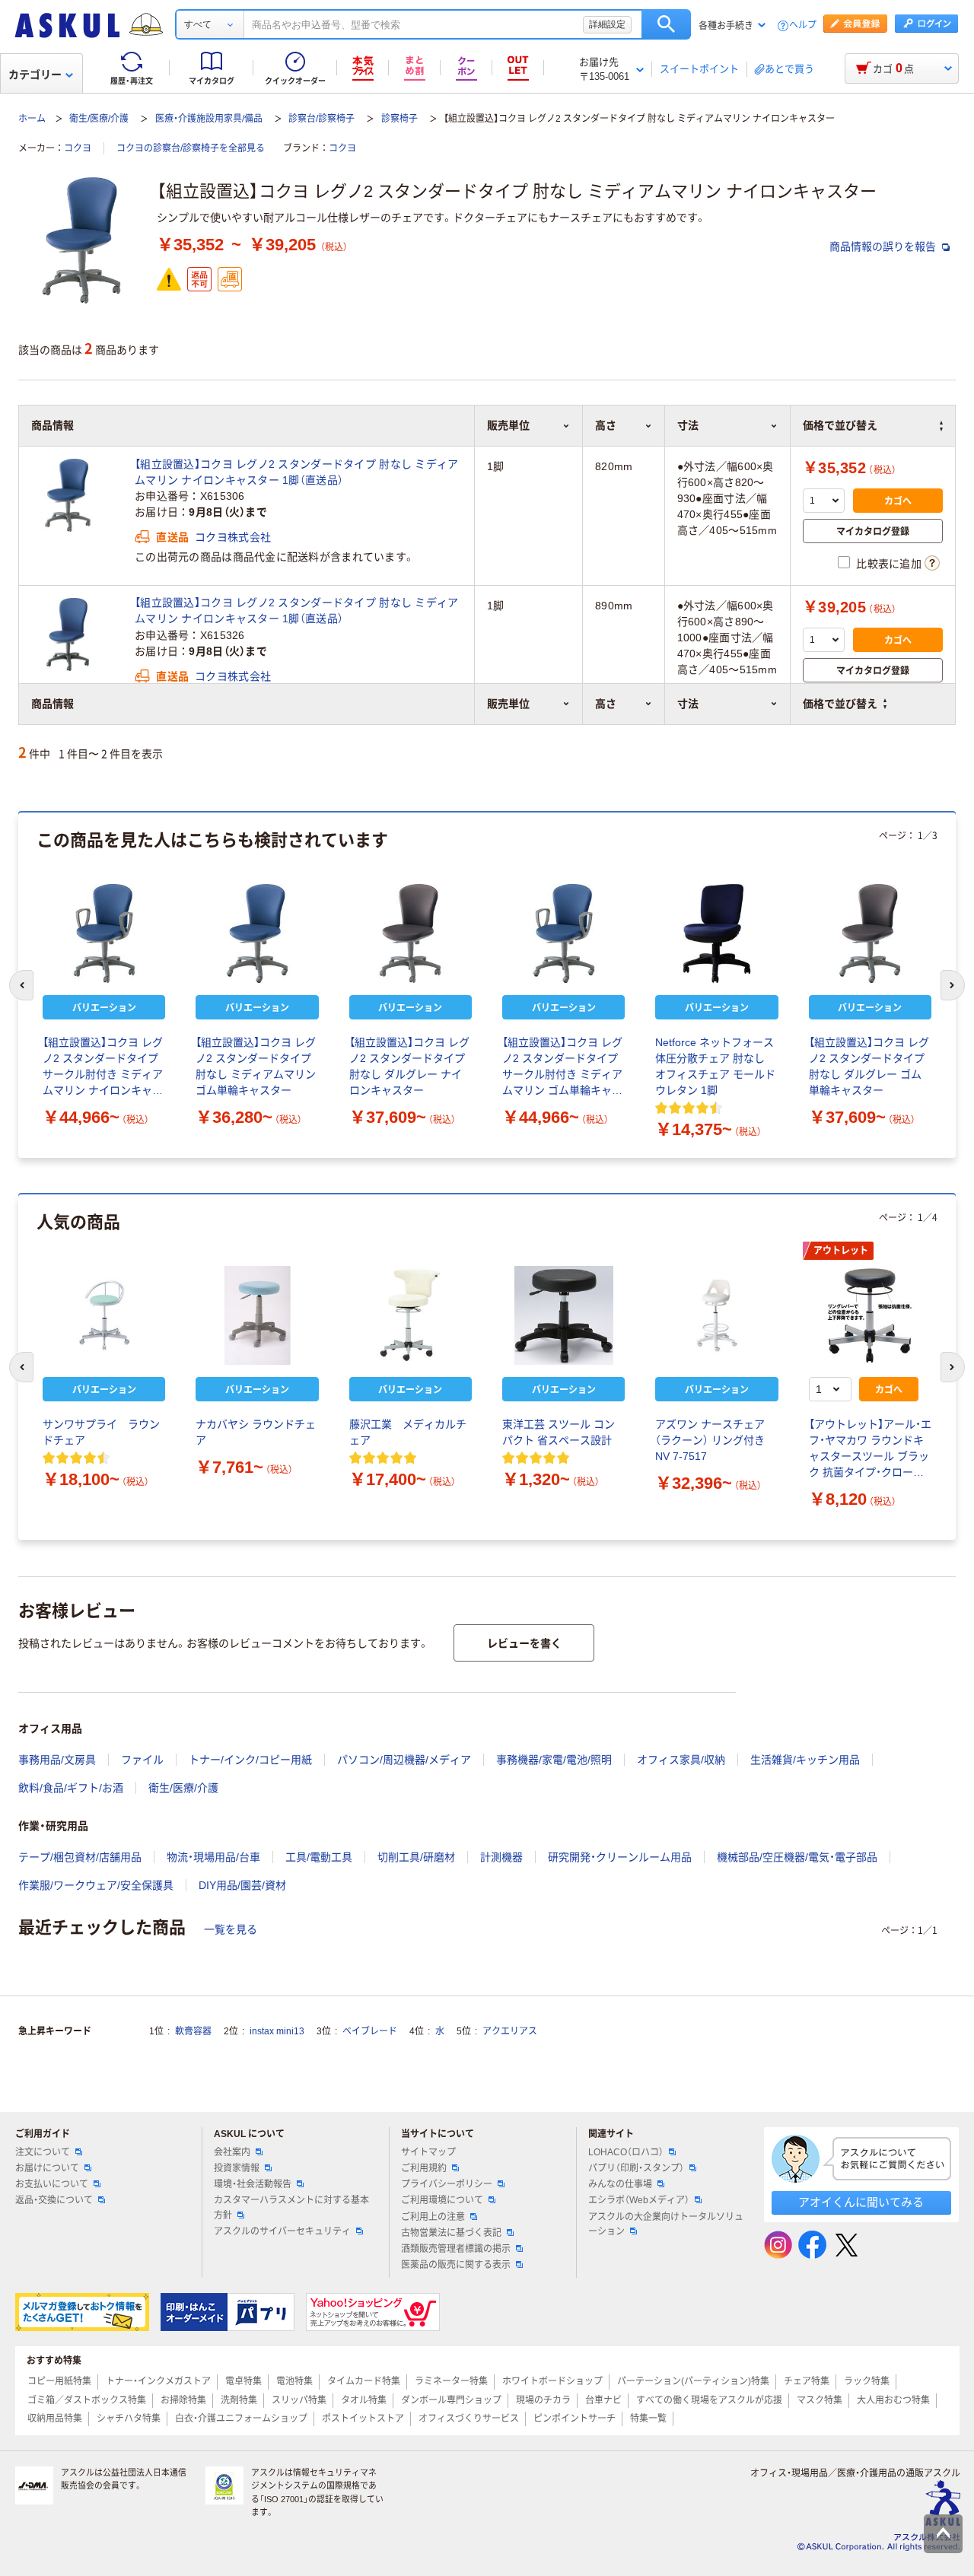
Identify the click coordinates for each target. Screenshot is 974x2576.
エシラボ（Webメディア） (639, 2200)
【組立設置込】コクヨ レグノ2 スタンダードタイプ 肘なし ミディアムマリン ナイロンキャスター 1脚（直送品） (297, 472)
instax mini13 (277, 2031)
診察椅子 (399, 119)
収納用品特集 (55, 2419)
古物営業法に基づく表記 (451, 2233)
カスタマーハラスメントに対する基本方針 (291, 2207)
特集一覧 (648, 2419)
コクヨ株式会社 (233, 537)
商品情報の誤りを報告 (884, 246)
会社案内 (232, 2152)
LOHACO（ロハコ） (626, 2152)
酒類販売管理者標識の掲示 (456, 2249)
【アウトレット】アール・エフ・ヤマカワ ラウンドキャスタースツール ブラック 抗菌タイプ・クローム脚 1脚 (870, 1449)
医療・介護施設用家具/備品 (209, 119)
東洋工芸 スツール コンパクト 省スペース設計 (559, 1432)
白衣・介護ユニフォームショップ (241, 2419)
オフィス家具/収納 (681, 1760)
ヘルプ (803, 25)
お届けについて (47, 2168)
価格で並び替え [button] (840, 704)
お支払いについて (52, 2184)
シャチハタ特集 (129, 2419)
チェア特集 (807, 2381)
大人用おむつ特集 (893, 2400)
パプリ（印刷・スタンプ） (636, 2168)
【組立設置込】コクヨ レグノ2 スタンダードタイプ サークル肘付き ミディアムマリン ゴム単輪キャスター (562, 1067)
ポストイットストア (363, 2419)
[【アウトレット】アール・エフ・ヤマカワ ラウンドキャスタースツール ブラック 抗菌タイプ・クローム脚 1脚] (870, 1315)
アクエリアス (510, 2031)
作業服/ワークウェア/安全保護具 (96, 1885)
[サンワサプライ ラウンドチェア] (104, 1315)
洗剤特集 (239, 2400)
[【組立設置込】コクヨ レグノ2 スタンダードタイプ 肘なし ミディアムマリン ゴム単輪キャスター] (257, 933)
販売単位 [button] (508, 704)
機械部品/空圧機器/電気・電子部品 (797, 1857)
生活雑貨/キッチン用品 (805, 1760)
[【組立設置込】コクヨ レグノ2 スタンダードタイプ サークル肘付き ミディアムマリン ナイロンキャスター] (104, 933)
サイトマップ (428, 2152)
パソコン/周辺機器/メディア (404, 1760)
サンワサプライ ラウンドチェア (101, 1432)
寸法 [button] (688, 704)
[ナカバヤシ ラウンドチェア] (257, 1315)
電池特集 (294, 2381)
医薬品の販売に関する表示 (456, 2265)
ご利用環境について (442, 2200)
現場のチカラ (543, 2400)
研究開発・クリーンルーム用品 (620, 1857)
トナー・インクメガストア (158, 2381)
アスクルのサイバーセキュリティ (282, 2231)
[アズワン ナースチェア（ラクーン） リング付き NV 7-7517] (716, 1315)
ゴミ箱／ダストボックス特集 (87, 2400)
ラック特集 (867, 2381)
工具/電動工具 (319, 1857)
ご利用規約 (424, 2168)
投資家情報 (237, 2168)
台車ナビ (603, 2400)
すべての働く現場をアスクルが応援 (709, 2400)
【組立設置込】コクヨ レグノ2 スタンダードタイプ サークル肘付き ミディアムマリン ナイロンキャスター (103, 1067)
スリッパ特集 (299, 2400)
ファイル (142, 1760)
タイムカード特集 (364, 2381)
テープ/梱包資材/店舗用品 (80, 1857)
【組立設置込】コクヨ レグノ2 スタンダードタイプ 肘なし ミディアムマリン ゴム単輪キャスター (256, 1066)
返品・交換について (54, 2200)
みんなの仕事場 (620, 2184)
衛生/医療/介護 (99, 119)
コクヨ (78, 148)
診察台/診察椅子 (321, 119)
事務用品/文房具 (57, 1760)
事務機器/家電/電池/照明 (554, 1760)
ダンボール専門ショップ (451, 2400)
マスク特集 (820, 2400)
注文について (43, 2152)
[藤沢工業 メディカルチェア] (411, 1315)
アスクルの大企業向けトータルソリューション (666, 2224)
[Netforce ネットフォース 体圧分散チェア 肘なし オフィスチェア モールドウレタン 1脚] (716, 933)
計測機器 (501, 1857)
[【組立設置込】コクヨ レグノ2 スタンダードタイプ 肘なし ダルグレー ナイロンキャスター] (411, 933)
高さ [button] (606, 704)
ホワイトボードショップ (552, 2381)
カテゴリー (35, 75)
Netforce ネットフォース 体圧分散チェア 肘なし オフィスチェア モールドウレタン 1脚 (715, 1066)
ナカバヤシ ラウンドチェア (256, 1432)
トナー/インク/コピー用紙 (250, 1760)
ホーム (32, 119)
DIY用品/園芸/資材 (242, 1885)
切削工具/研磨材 (416, 1857)
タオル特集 (364, 2400)
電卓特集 (243, 2381)
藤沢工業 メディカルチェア (408, 1432)
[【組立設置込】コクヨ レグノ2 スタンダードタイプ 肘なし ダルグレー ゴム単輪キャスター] (870, 933)
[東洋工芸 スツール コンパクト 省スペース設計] (563, 1315)
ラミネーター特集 (451, 2381)
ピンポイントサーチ (575, 2419)
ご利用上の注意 (433, 2217)
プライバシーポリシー (447, 2184)
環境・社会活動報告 (253, 2184)
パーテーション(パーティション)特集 (693, 2381)
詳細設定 (607, 24)
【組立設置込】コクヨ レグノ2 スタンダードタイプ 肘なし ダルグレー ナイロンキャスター (409, 1066)
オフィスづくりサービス (469, 2419)
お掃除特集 (183, 2400)
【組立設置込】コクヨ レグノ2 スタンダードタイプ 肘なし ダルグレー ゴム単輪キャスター (869, 1066)
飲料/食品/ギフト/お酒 (71, 1788)
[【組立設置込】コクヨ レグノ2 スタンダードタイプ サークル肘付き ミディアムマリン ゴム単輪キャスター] (563, 933)
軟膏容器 (193, 2031)
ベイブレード (370, 2031)
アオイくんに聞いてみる (861, 2202)
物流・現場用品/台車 (213, 1857)
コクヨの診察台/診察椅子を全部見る (191, 148)
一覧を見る (231, 1929)
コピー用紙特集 (59, 2381)
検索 (666, 24)
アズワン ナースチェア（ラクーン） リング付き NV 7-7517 (710, 1440)
